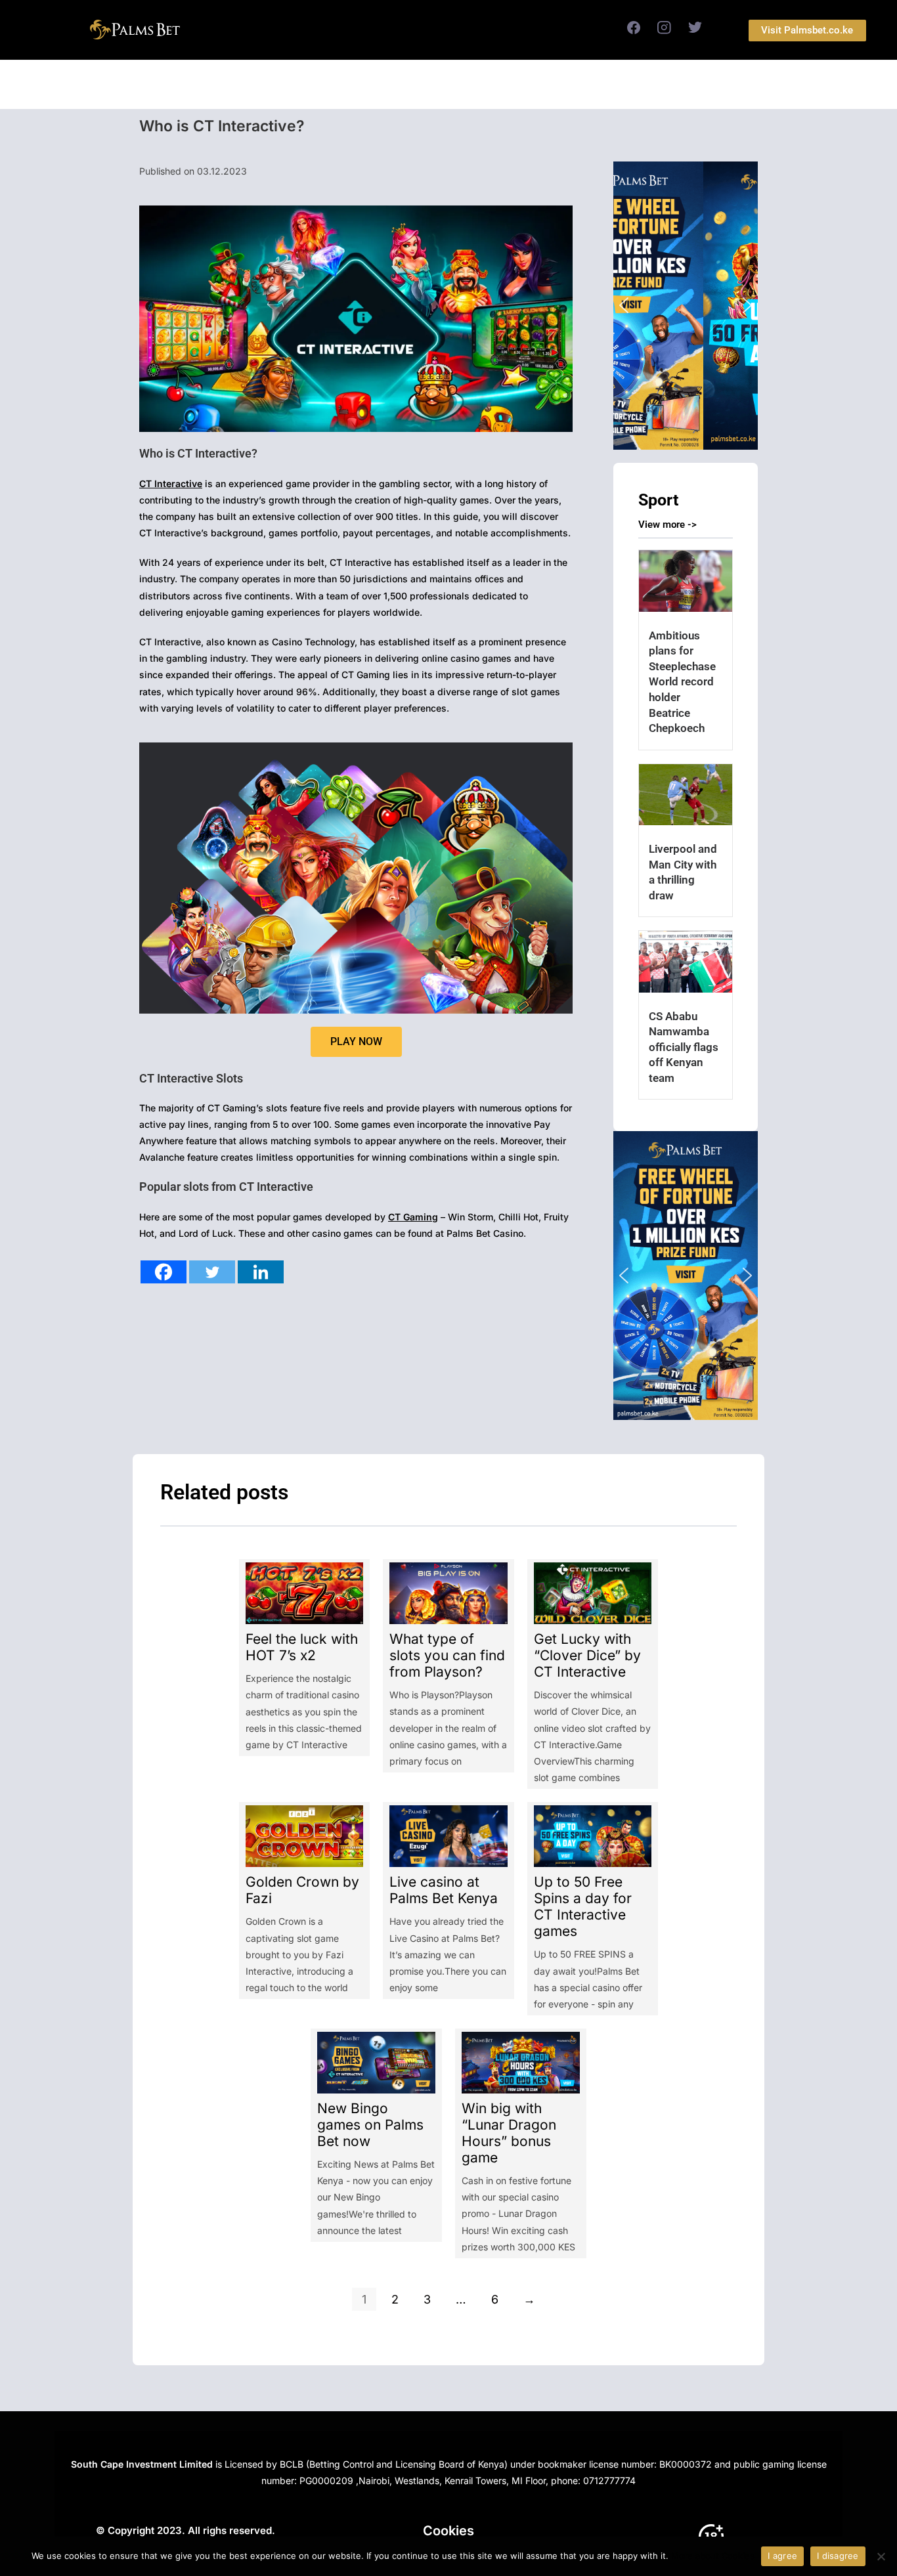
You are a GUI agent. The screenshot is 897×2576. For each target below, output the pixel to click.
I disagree (838, 2556)
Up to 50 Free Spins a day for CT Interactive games (583, 1906)
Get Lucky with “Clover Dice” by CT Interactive (587, 1655)
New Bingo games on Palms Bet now (370, 2125)
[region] (686, 306)
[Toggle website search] (587, 85)
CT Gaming (413, 1217)
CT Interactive (171, 483)
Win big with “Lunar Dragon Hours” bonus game (509, 2133)
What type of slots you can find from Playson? (447, 1655)
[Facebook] (164, 1272)
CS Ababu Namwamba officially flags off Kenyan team (684, 1047)
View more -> (667, 525)
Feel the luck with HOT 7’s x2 (302, 1647)
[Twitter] (212, 1272)
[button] (686, 306)
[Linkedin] (261, 1272)
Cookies (448, 2531)
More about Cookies (713, 2556)
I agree (782, 2556)
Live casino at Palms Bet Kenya (444, 1890)
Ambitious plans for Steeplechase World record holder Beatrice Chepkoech (682, 682)
